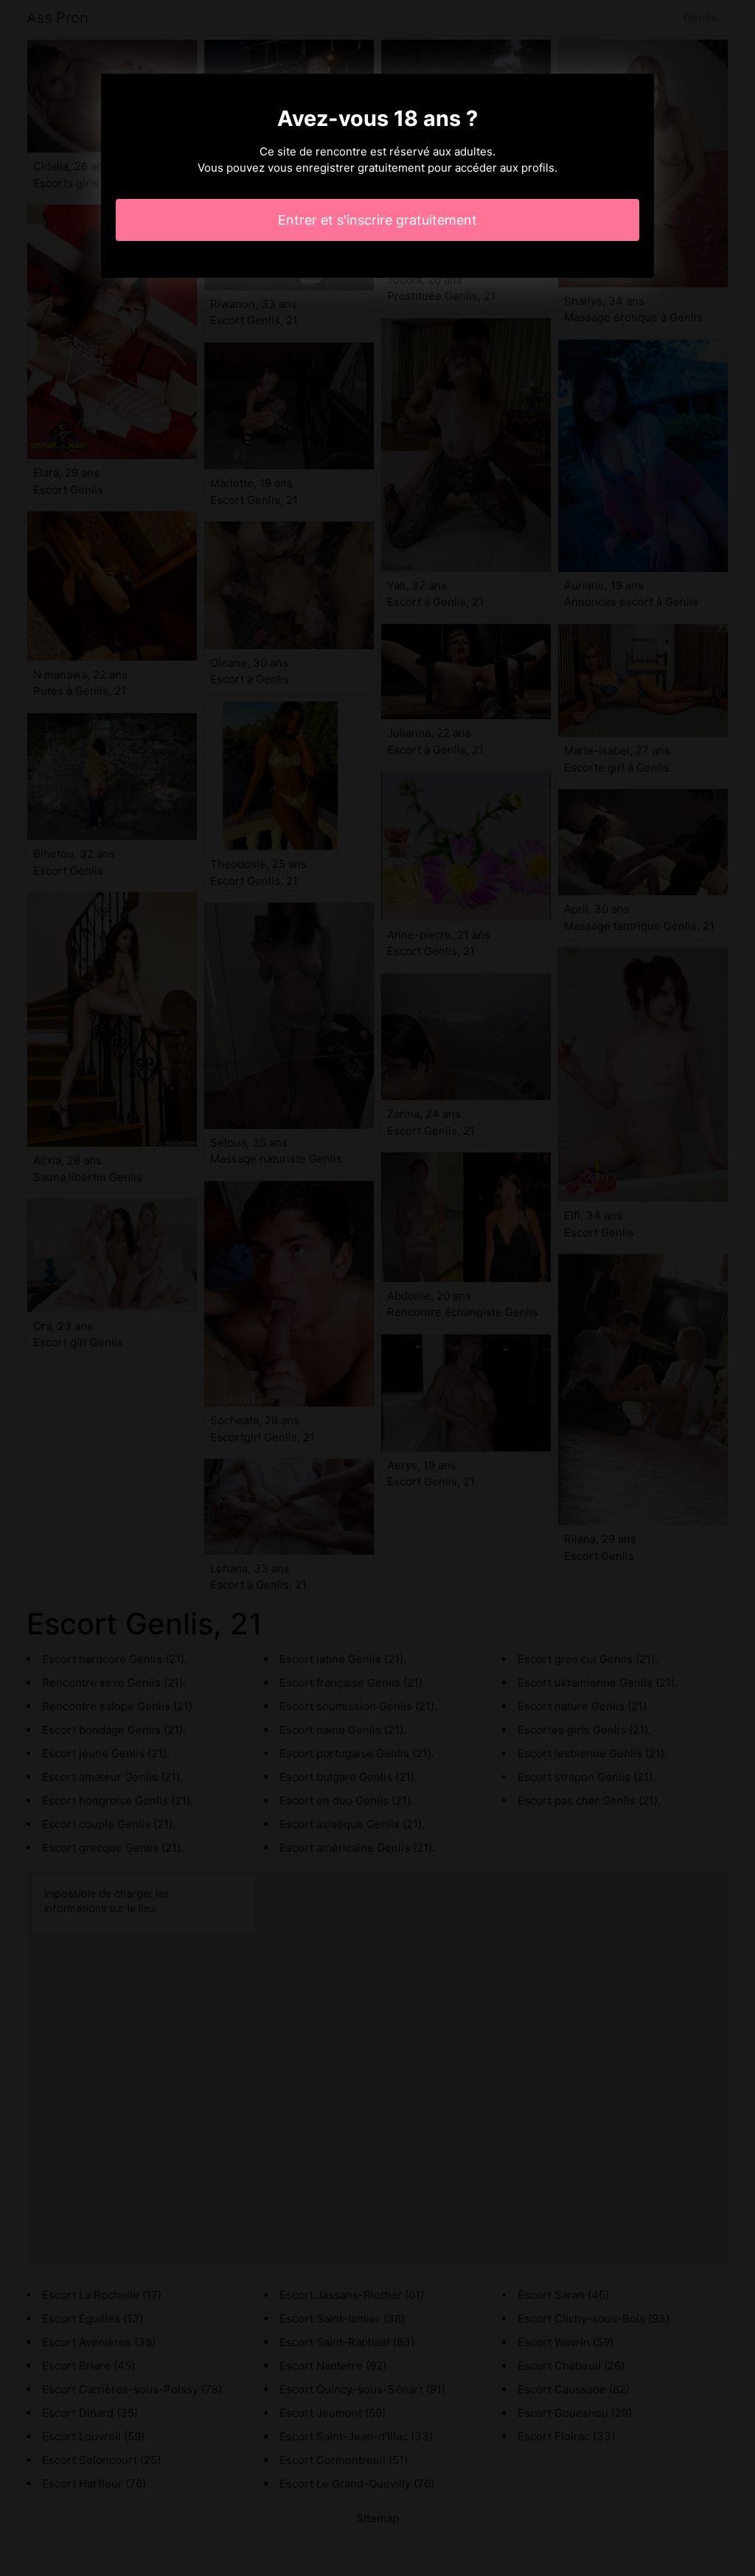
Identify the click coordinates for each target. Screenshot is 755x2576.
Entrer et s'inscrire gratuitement (377, 220)
